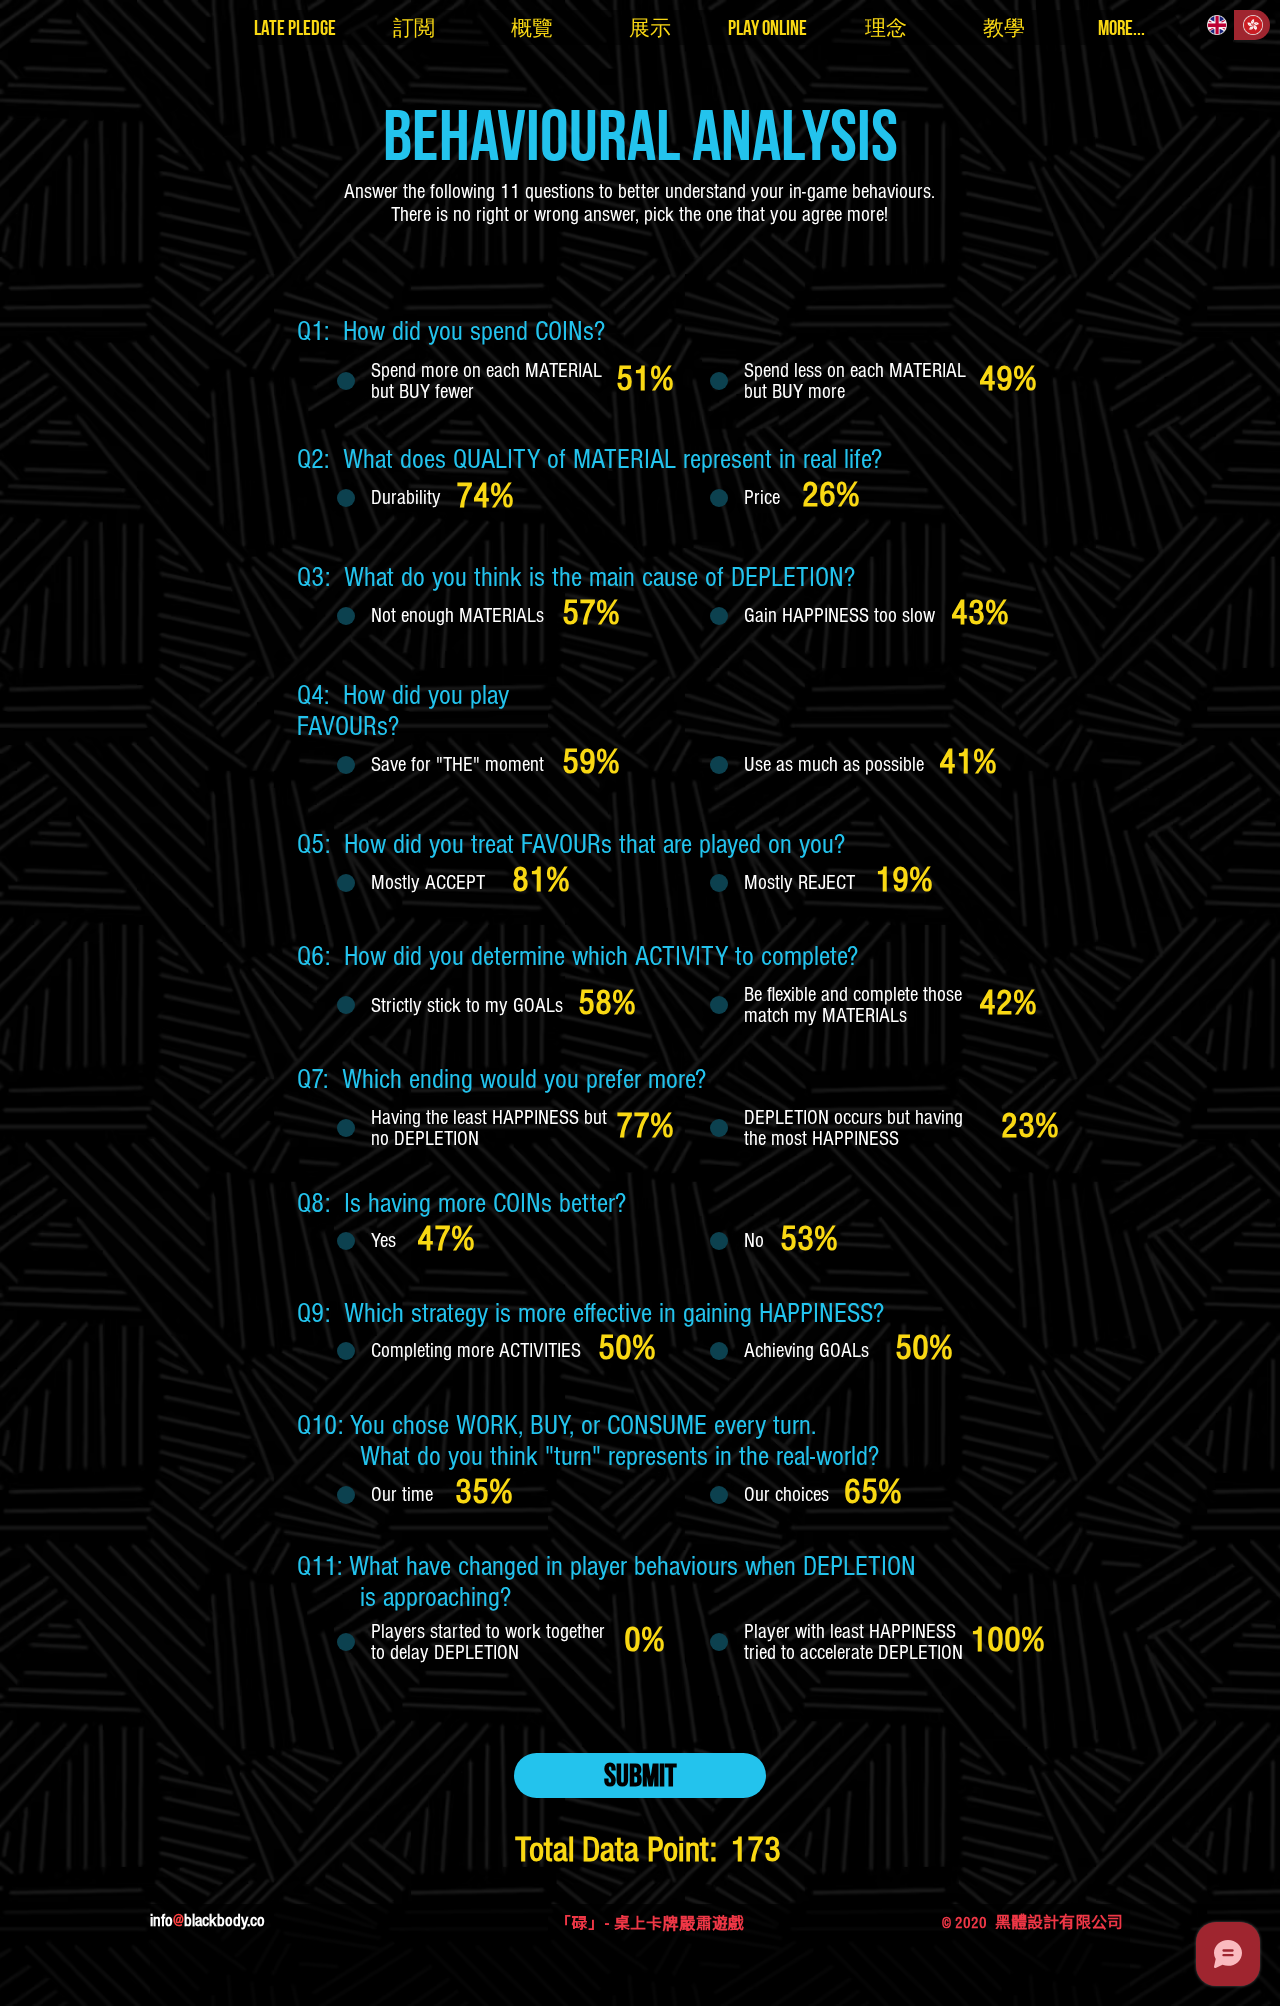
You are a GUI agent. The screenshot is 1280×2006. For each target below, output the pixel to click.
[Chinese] (1252, 25)
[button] (295, 27)
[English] (1216, 25)
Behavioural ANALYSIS (640, 134)
